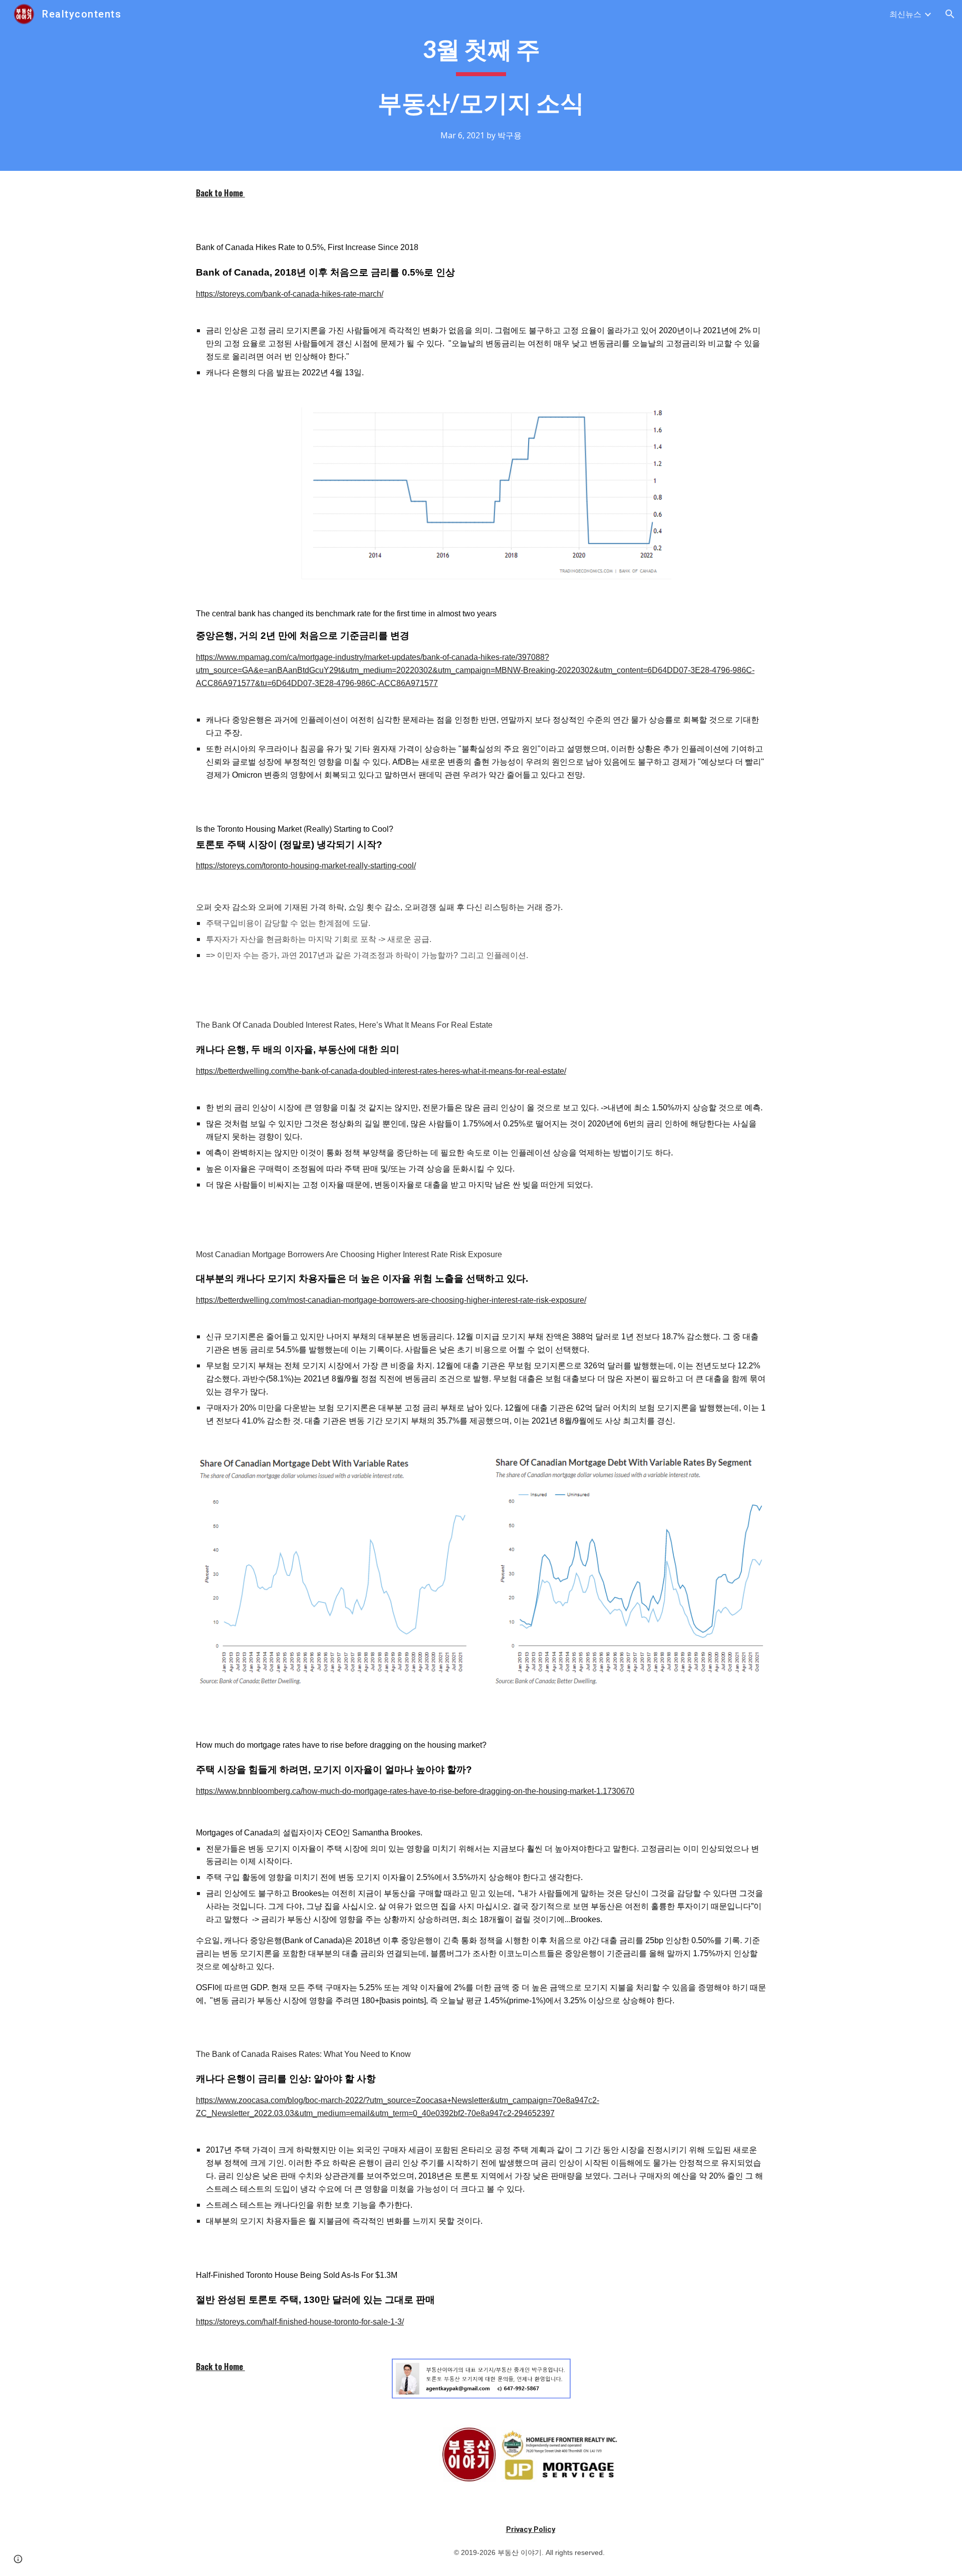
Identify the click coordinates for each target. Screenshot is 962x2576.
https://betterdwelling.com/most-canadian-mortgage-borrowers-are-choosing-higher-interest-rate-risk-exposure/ (391, 1300)
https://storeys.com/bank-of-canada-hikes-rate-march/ (290, 294)
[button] (950, 14)
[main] (481, 85)
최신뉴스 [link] (905, 14)
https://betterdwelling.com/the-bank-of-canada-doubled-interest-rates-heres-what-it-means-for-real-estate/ (381, 1071)
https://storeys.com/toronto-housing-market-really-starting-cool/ (306, 866)
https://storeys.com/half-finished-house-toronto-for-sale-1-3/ (300, 2322)
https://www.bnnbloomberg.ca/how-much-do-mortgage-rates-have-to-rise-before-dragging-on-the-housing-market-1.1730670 (415, 1791)
